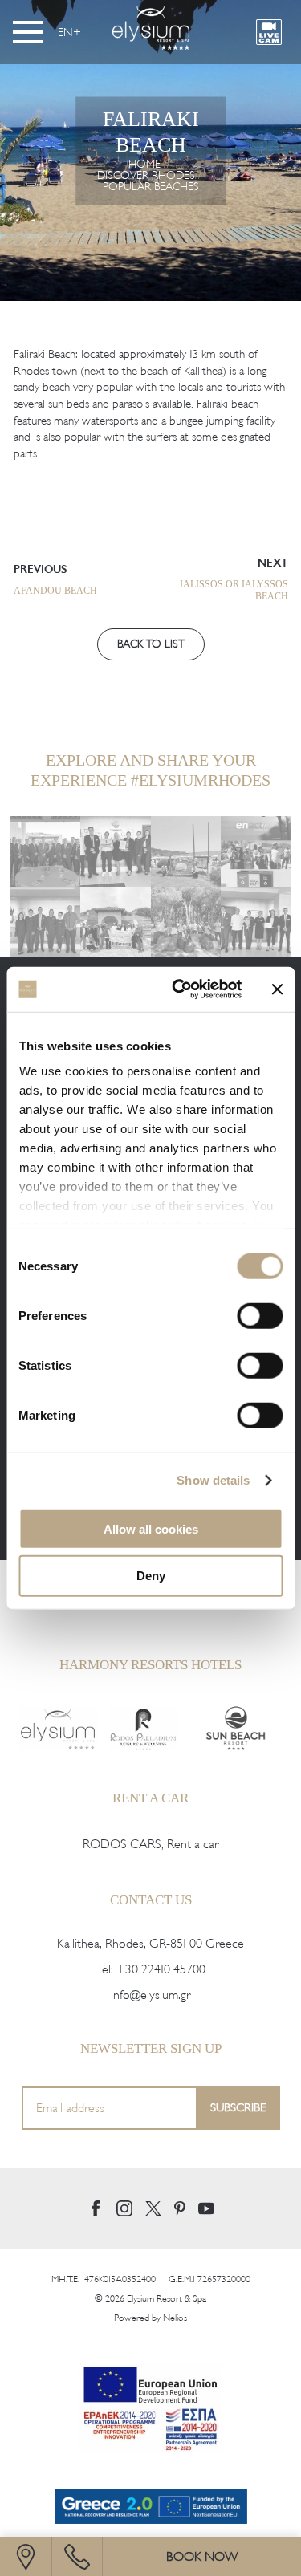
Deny (151, 1576)
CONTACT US (151, 1887)
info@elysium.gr (150, 1983)
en (65, 32)
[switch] (260, 1315)
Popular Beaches (151, 186)
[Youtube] (206, 2197)
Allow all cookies (151, 1528)
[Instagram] (124, 2196)
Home (144, 163)
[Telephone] (77, 2557)
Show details (213, 1480)
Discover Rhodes (146, 175)
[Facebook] (96, 2196)
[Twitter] (153, 2196)
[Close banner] (277, 989)
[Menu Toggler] (28, 32)
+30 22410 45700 (161, 1957)
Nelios (175, 2306)
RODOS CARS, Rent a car (150, 1832)
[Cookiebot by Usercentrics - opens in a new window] (179, 989)
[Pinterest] (180, 2196)
